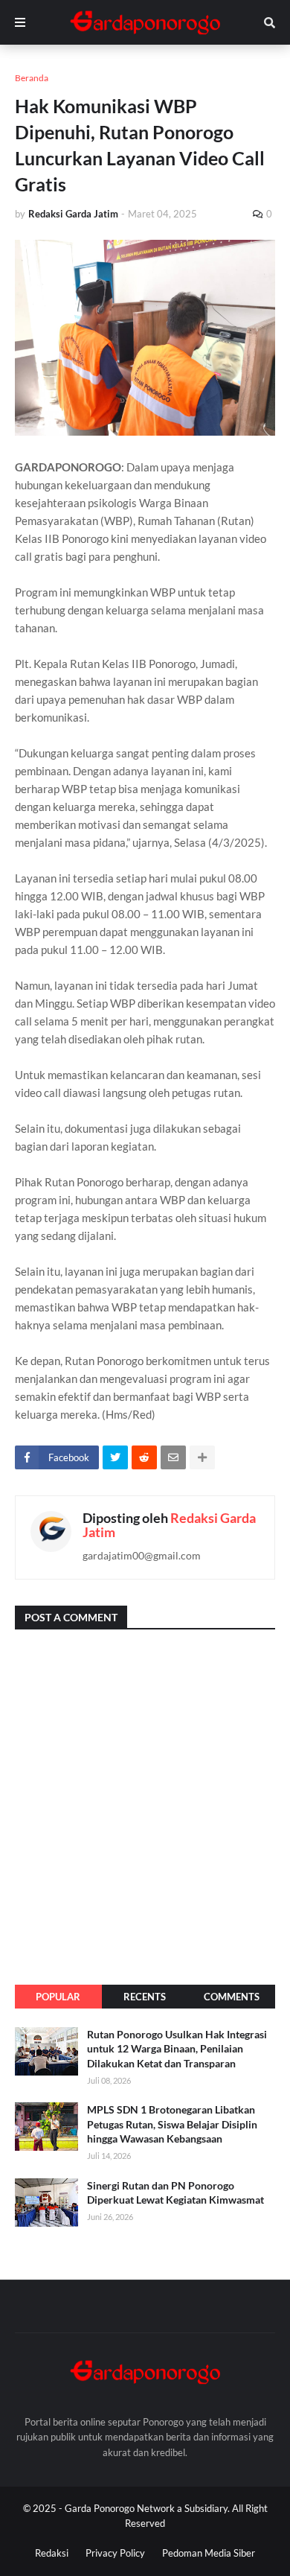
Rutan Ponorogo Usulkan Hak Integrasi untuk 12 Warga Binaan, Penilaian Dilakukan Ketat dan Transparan (177, 2049)
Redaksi (52, 2553)
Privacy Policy (115, 2553)
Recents (145, 1997)
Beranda (32, 78)
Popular (58, 1997)
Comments (232, 1997)
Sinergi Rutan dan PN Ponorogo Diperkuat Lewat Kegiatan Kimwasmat (175, 2193)
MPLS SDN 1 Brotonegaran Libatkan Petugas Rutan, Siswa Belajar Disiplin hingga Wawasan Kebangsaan (172, 2124)
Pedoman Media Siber (209, 2553)
